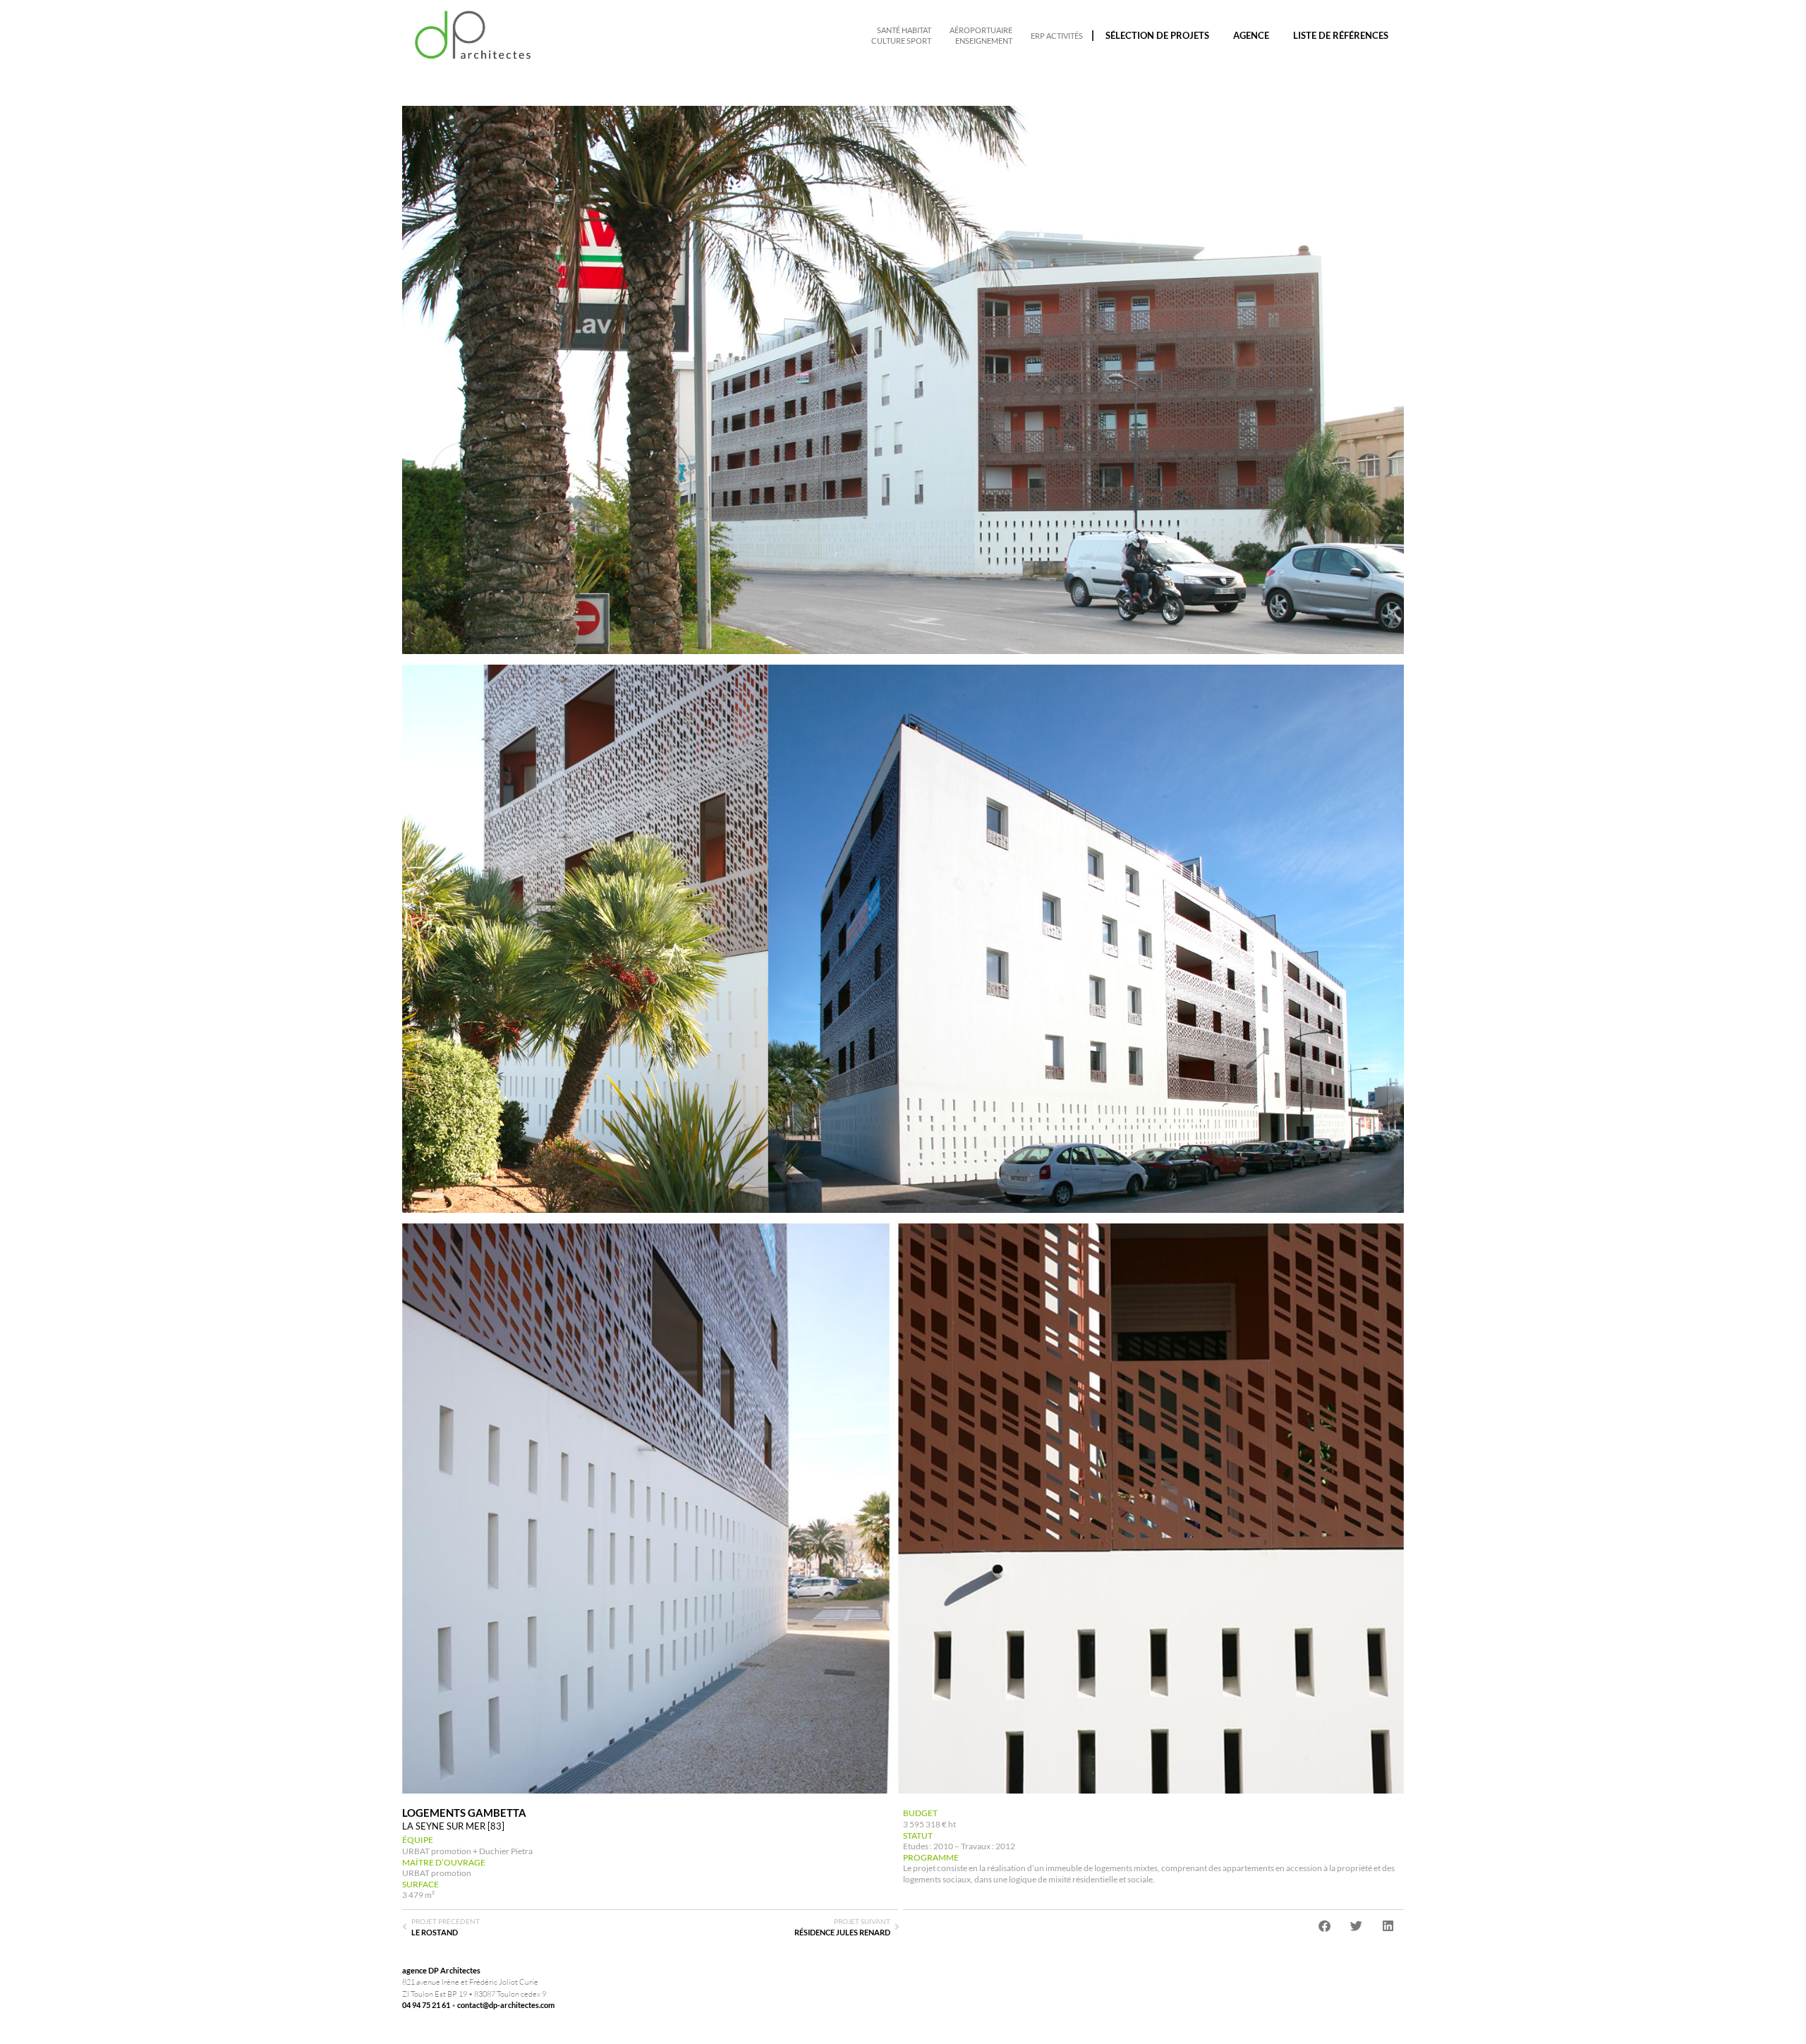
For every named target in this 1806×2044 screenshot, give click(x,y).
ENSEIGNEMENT (984, 41)
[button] (1325, 1926)
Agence (1251, 35)
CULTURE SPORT (901, 41)
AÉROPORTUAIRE (981, 30)
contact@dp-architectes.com (506, 2005)
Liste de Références (1341, 35)
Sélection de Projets (1157, 35)
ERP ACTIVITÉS (1057, 36)
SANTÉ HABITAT (904, 30)
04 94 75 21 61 (426, 2005)
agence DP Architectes (441, 1970)
